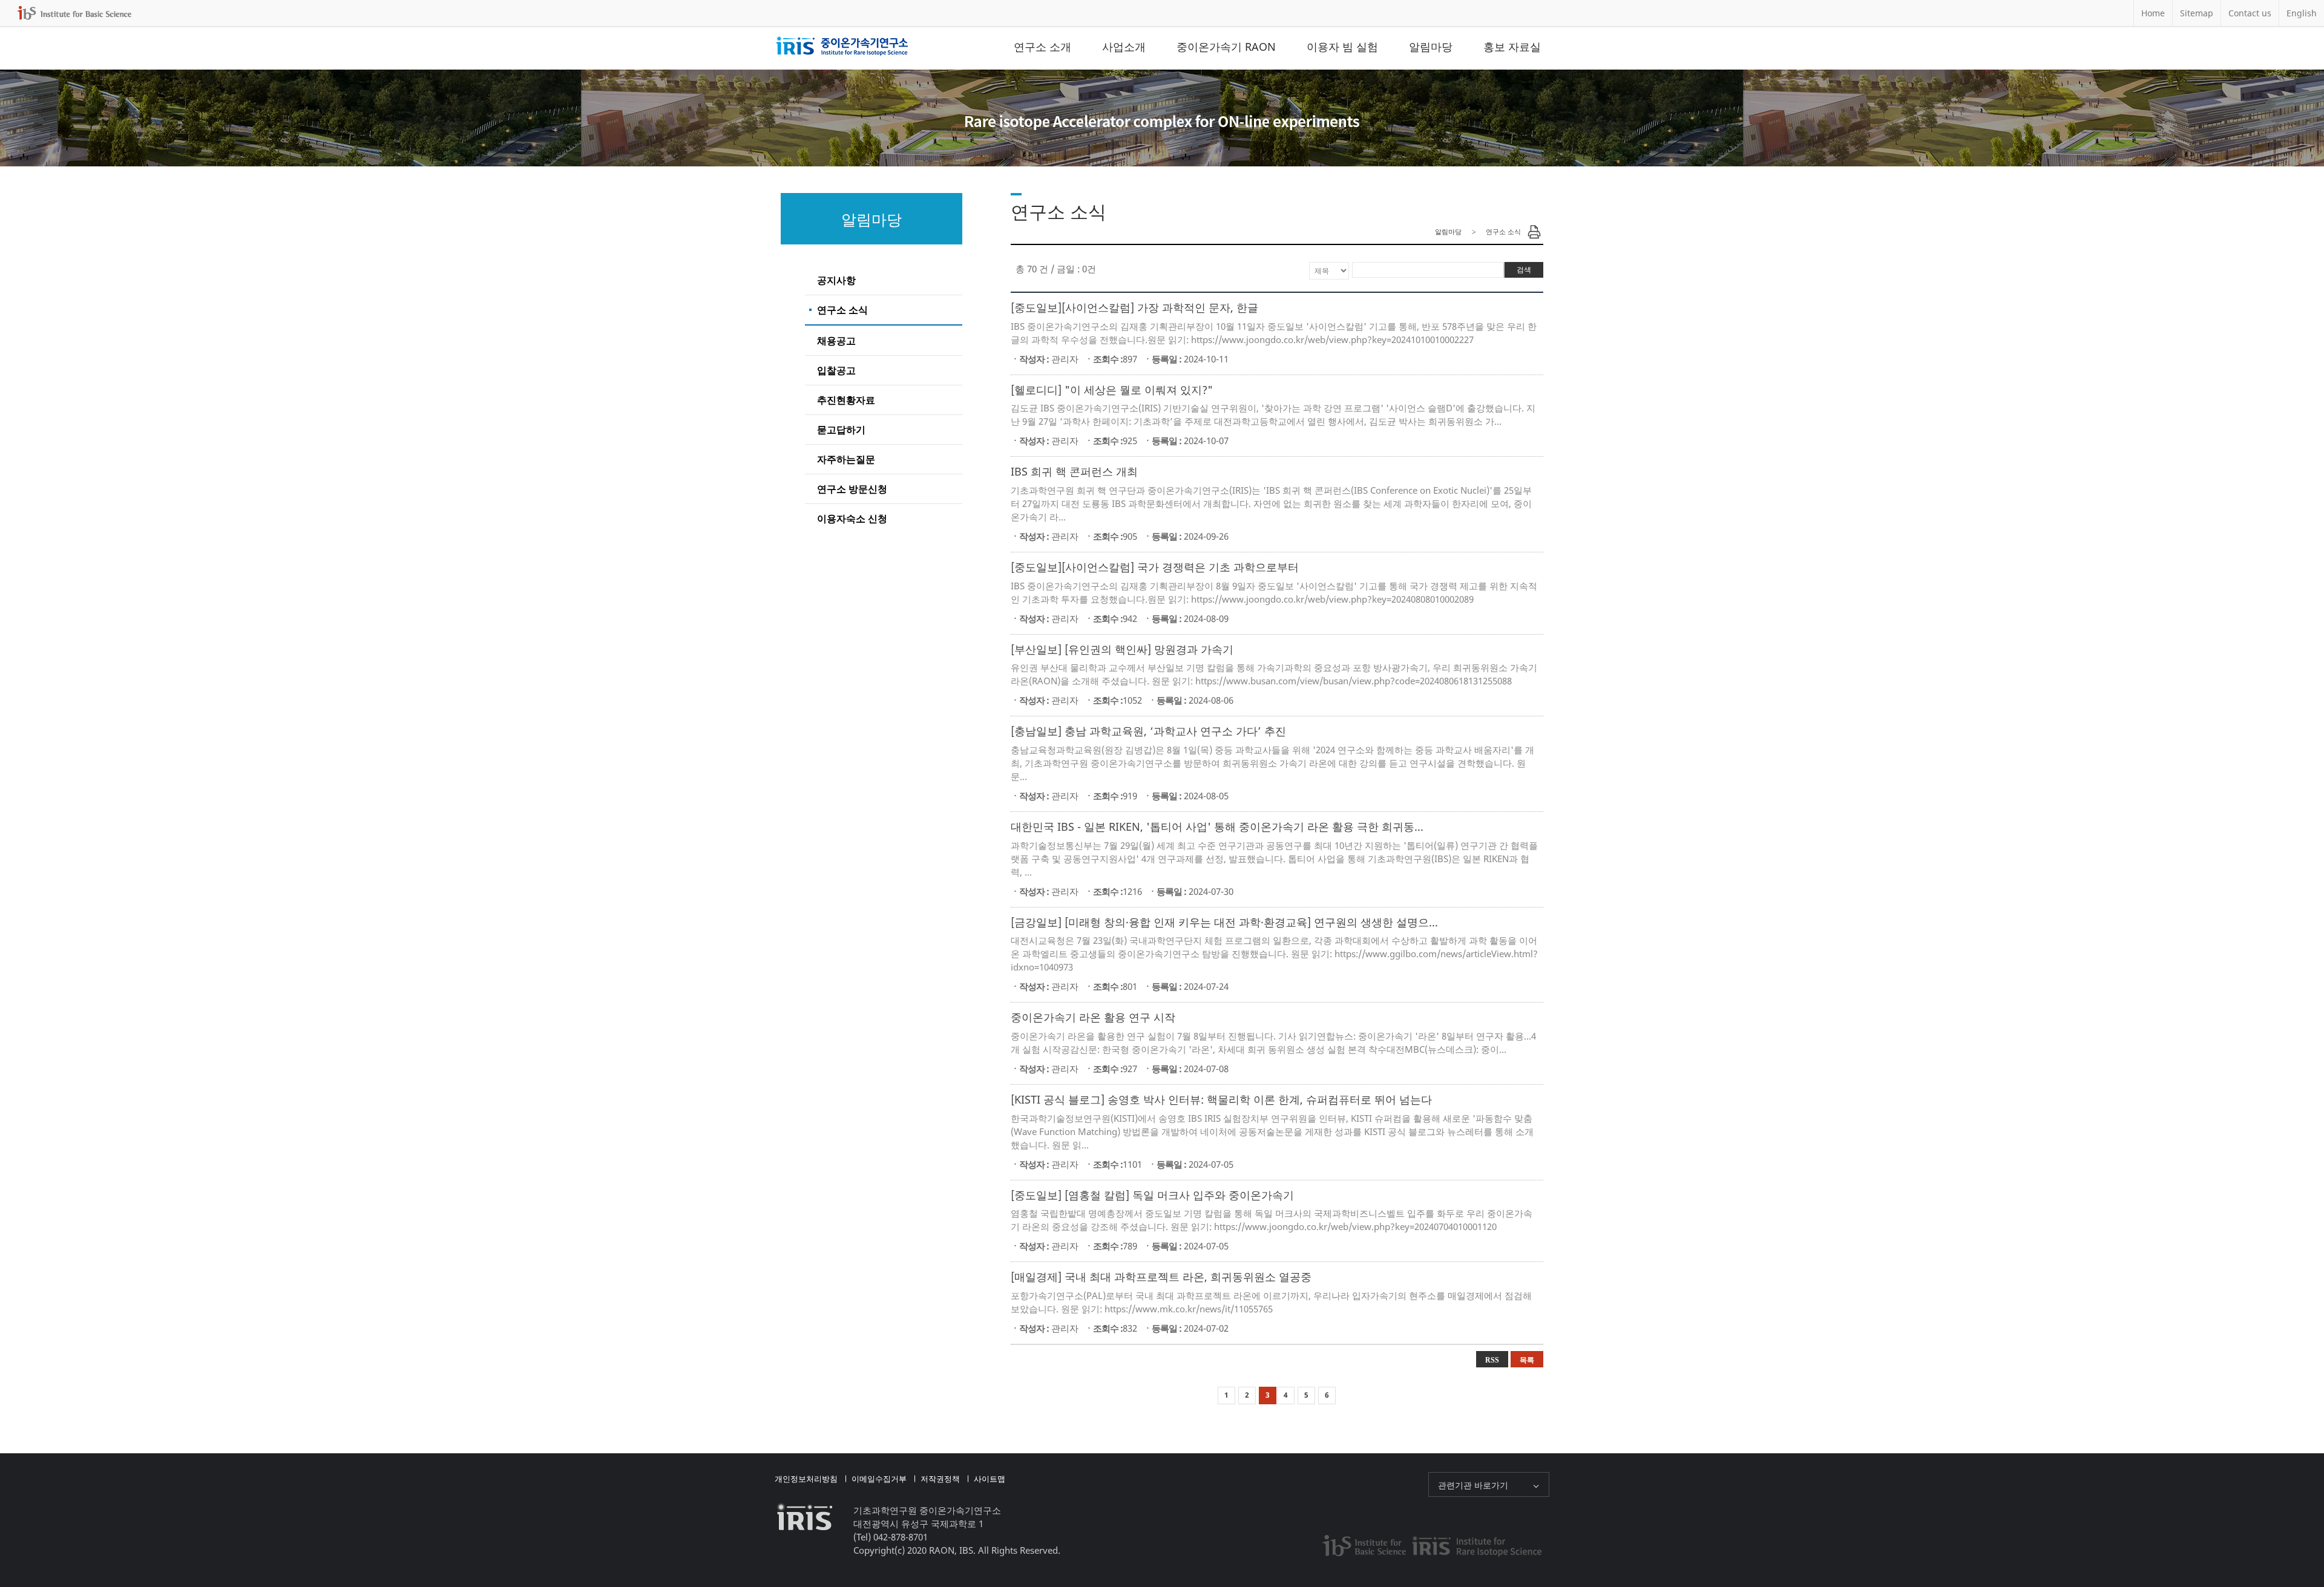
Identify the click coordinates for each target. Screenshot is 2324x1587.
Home (2153, 13)
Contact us (2250, 13)
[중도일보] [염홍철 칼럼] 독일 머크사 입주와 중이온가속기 (1152, 1195)
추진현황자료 (846, 400)
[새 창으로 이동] (74, 13)
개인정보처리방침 (806, 1479)
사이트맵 (990, 1479)
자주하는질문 (846, 459)
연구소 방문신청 (852, 489)
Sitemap (2197, 13)
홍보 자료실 (1512, 47)
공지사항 (836, 280)
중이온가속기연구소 (842, 47)
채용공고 (836, 341)
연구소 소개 (1042, 47)
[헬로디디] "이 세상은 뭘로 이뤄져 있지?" (1112, 390)
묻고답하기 (841, 430)
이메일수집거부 (879, 1479)
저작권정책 (940, 1479)
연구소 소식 (842, 310)
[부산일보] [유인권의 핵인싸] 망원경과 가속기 (1122, 649)
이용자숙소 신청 (852, 519)
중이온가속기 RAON (1226, 47)
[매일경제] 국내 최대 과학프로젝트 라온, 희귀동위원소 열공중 (1161, 1277)
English (2302, 13)
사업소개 (1124, 47)
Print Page (1534, 232)
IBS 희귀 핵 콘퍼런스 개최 (1074, 471)
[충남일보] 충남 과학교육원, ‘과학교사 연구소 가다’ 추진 (1148, 731)
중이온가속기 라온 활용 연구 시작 (1093, 1017)
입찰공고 (836, 370)
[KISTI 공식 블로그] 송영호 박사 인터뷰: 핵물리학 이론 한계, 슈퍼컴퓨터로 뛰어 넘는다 (1221, 1099)
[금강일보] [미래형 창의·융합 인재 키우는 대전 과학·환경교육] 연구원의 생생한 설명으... (1224, 922)
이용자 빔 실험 (1342, 47)
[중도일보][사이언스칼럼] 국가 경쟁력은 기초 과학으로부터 (1155, 567)
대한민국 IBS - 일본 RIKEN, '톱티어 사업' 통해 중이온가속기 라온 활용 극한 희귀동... (1217, 826)
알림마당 (1431, 47)
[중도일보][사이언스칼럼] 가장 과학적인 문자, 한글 (1134, 307)
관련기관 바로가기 (1473, 1485)
